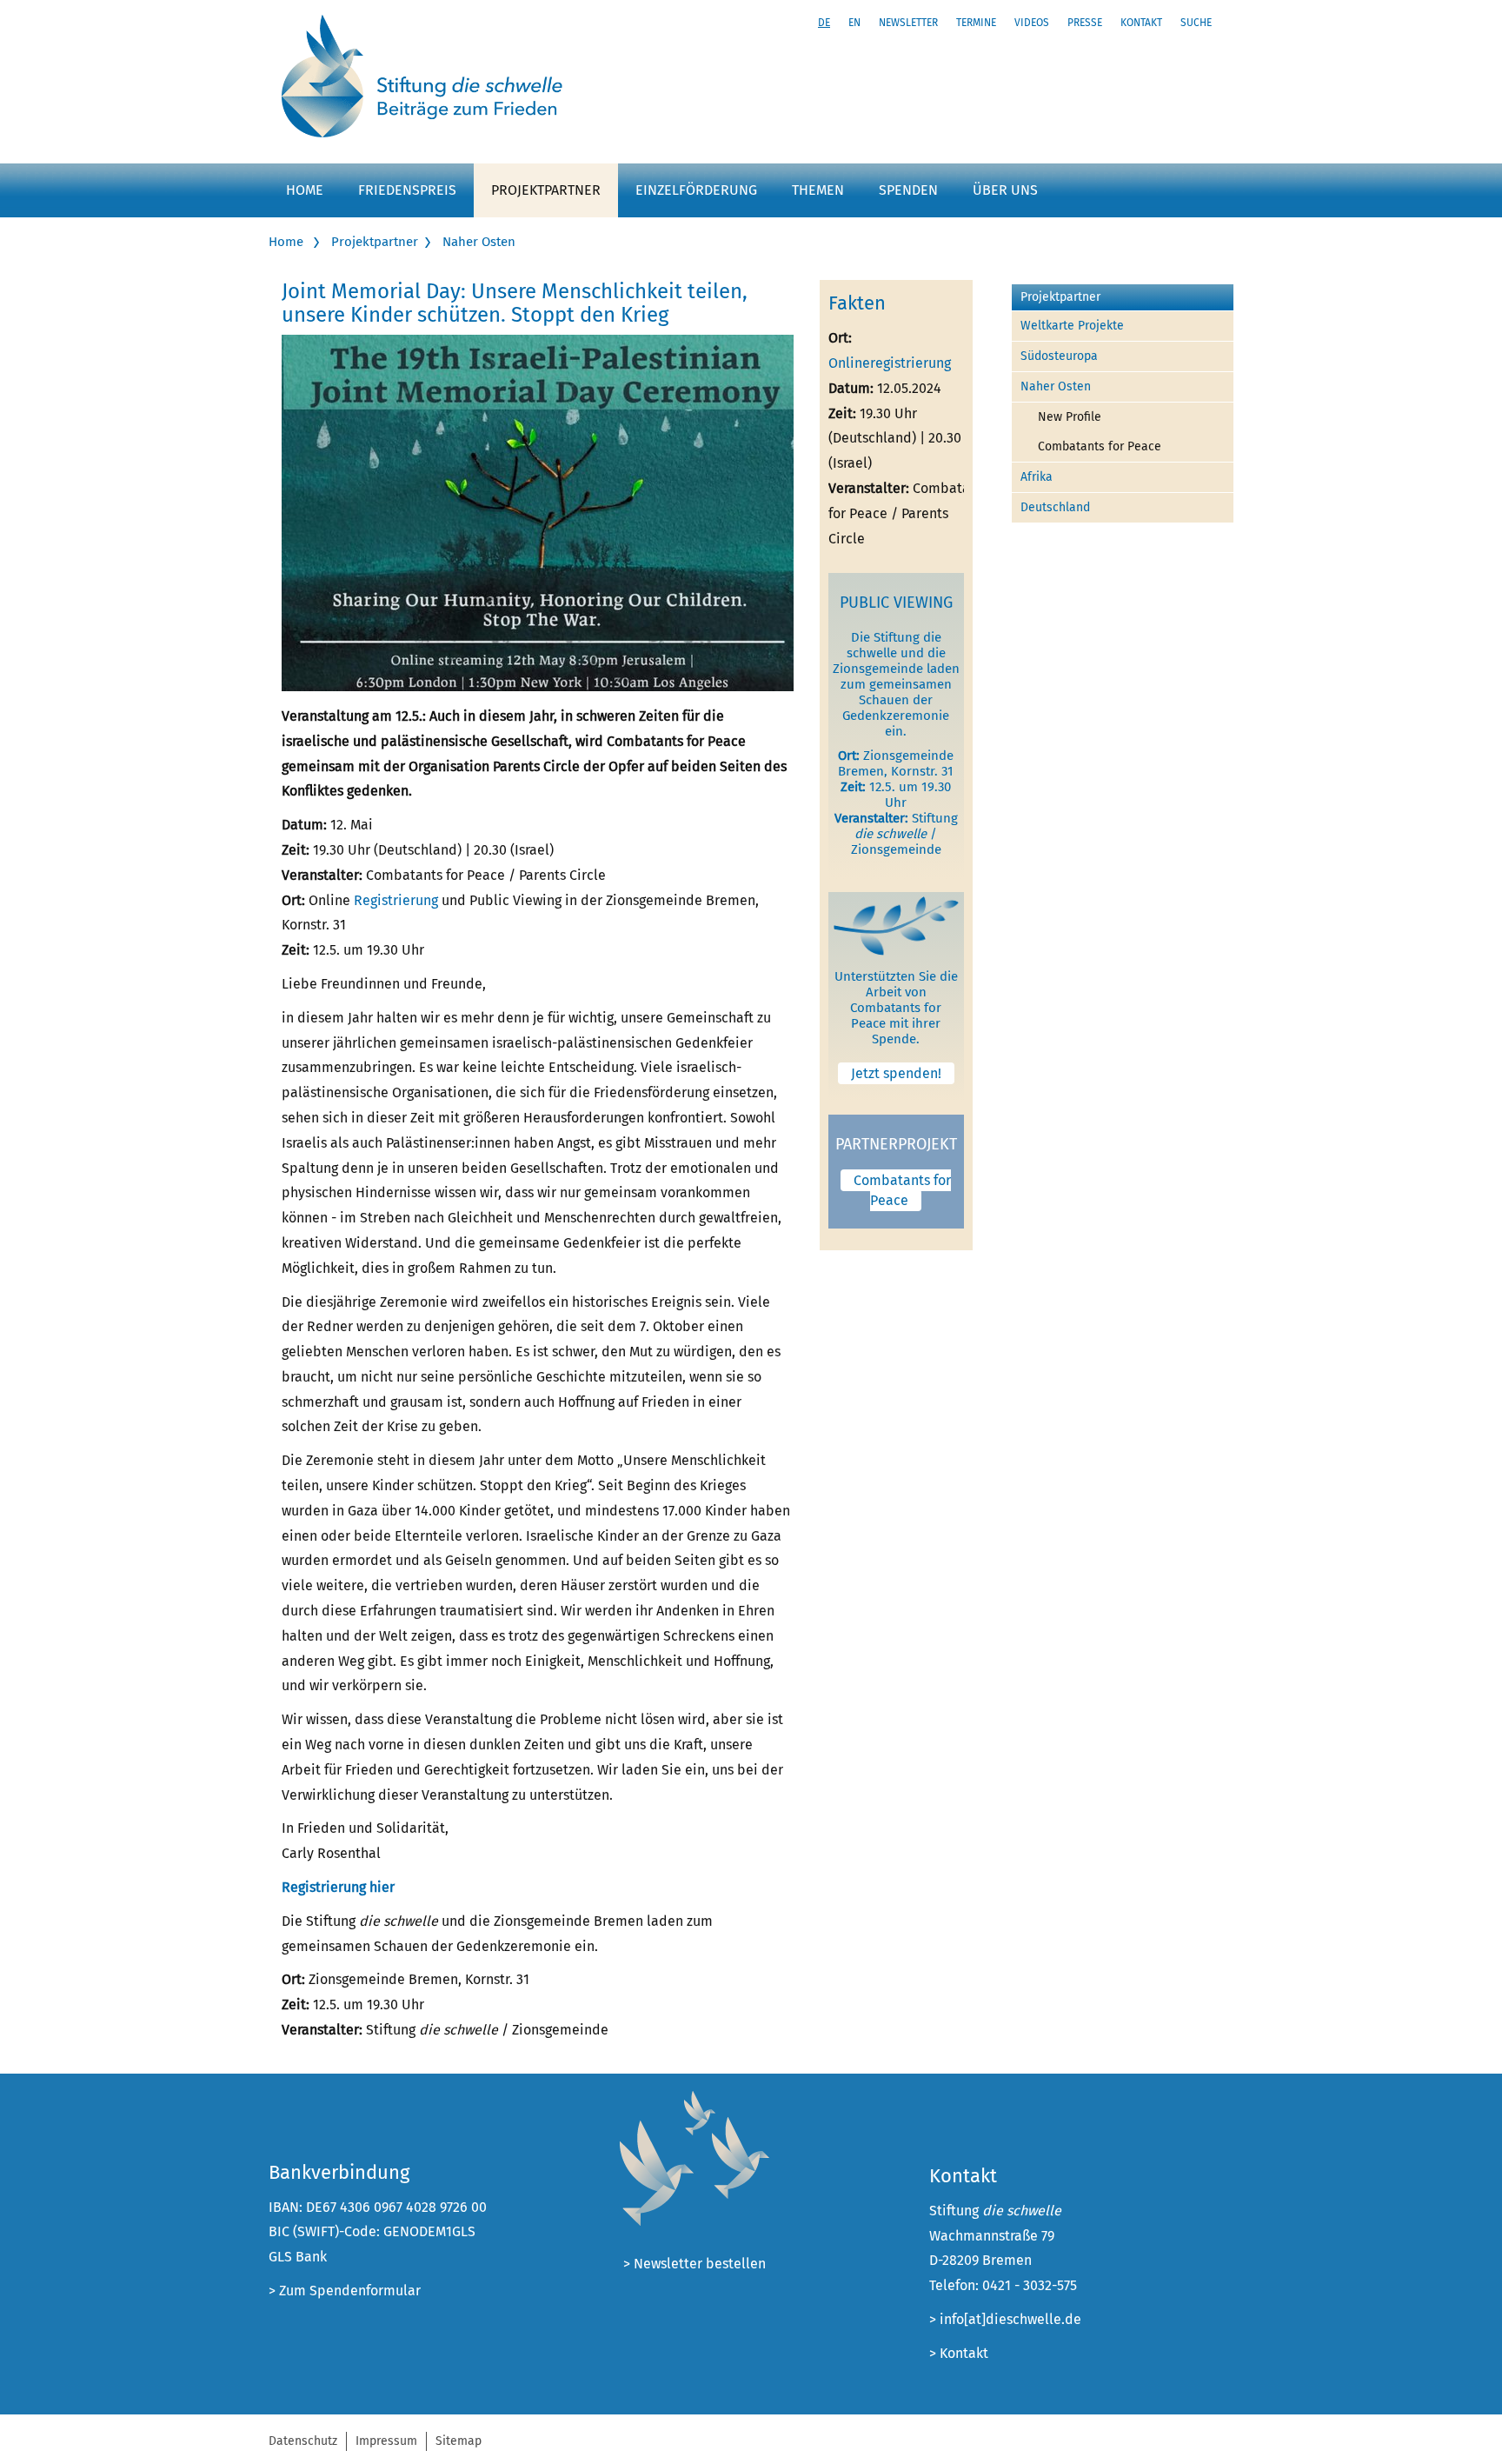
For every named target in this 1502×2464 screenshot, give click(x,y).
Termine (976, 23)
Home (305, 190)
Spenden (908, 190)
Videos (1032, 23)
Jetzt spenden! (896, 1073)
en (854, 23)
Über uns (1005, 190)
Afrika (1037, 477)
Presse (1085, 23)
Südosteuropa (1059, 356)
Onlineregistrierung (890, 363)
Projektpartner (546, 190)
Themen (818, 190)
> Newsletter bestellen (695, 2264)
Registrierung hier (338, 1887)
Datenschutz (303, 2441)
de (824, 23)
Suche (1196, 23)
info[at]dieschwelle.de (1010, 2319)
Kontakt (1141, 23)
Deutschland (1055, 507)
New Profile (1070, 417)
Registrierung (396, 900)
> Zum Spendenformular (345, 2291)
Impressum (386, 2441)
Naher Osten (479, 242)
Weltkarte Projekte (1072, 326)
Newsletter (908, 23)
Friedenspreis (407, 190)
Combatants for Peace (902, 1190)
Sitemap (459, 2441)
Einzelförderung (696, 190)
